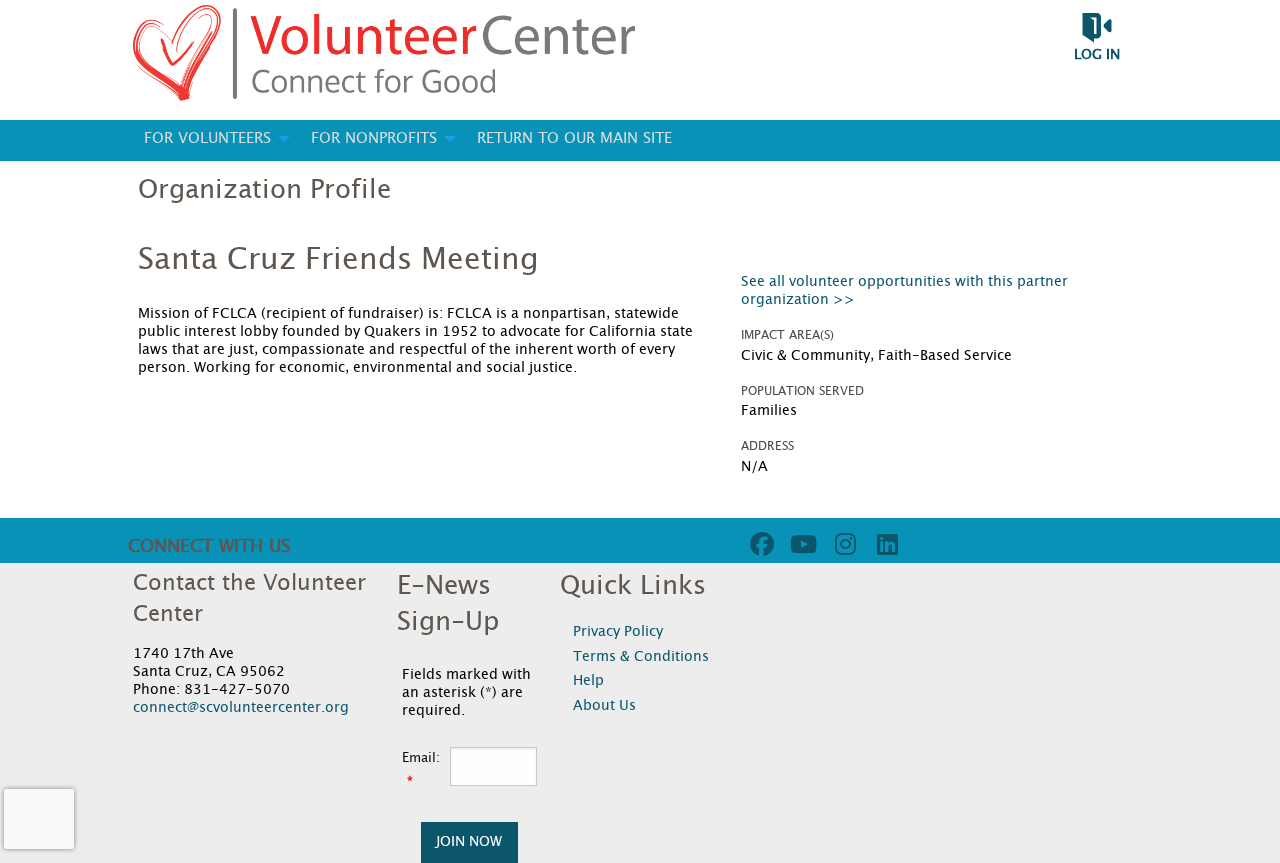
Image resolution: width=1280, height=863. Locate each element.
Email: (421, 758)
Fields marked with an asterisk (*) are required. (466, 693)
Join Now (469, 841)
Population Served (802, 391)
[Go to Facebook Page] (759, 544)
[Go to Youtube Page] (801, 544)
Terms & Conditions (641, 657)
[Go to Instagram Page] (843, 544)
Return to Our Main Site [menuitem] (574, 138)
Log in (1097, 55)
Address (767, 446)
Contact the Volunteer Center (249, 598)
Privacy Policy (618, 632)
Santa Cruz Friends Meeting (338, 260)
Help (588, 681)
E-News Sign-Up (448, 604)
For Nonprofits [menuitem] (374, 138)
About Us (604, 706)
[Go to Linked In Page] (885, 544)
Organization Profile (264, 190)
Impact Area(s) (787, 335)
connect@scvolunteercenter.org (241, 708)
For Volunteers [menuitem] (207, 138)
